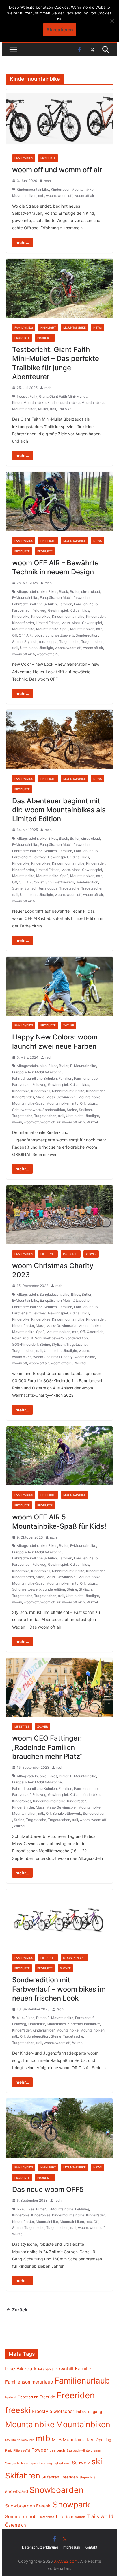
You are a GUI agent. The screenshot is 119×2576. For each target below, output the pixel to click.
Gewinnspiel (58, 610)
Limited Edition (48, 623)
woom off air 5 (24, 654)
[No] (112, 21)
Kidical (75, 610)
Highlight (48, 327)
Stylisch (31, 642)
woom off (65, 196)
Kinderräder (60, 189)
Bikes (53, 592)
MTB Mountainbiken (73, 2440)
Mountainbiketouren (20, 2440)
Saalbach (57, 2450)
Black (64, 592)
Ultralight (46, 648)
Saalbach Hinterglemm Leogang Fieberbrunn (38, 2463)
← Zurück (17, 2310)
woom (51, 196)
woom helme (85, 1357)
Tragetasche (69, 642)
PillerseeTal (22, 2450)
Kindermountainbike (33, 189)
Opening (104, 2440)
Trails (93, 2516)
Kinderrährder (23, 623)
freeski (22, 396)
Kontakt (91, 2547)
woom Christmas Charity (53, 1357)
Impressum (71, 2547)
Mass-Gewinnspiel (87, 623)
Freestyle (42, 2411)
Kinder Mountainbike (29, 403)
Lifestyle (48, 1254)
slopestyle (88, 2477)
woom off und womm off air (57, 170)
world (107, 2516)
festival (11, 2397)
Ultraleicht (28, 648)
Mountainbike (82, 189)
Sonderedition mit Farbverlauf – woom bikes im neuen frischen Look (59, 1989)
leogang (95, 2412)
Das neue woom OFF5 (48, 2189)
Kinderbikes (41, 616)
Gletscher (64, 2411)
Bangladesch (50, 1294)
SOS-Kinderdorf (25, 1344)
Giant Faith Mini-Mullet (68, 396)
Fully (33, 396)
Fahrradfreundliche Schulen (35, 604)
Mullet (43, 409)
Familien (65, 604)
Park (9, 2451)
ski (97, 2461)
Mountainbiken (24, 196)
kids (86, 610)
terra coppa (48, 642)
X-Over (69, 1025)
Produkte (48, 158)
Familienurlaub (86, 604)
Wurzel (92, 1122)
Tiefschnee (46, 2517)
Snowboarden (57, 2490)
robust (39, 635)
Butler (75, 592)
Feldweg (39, 610)
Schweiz (81, 2463)
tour (70, 2517)
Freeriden (76, 2395)
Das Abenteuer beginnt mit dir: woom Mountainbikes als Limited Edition (59, 810)
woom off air (84, 196)
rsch (47, 181)
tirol (60, 2516)
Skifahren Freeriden (60, 2477)
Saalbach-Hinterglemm (84, 2450)
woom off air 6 (48, 654)
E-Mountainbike (25, 598)
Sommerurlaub (21, 2517)
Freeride (47, 2397)
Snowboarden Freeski (28, 2506)
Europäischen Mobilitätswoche (65, 598)
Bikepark (27, 2369)
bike (43, 592)
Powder (40, 2450)
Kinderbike (21, 616)
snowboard (17, 2491)
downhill (64, 2369)
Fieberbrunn (28, 2397)
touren (80, 2517)
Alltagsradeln (27, 592)
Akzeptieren (60, 30)
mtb (41, 196)
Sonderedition (87, 635)
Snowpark (71, 2505)
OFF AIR (25, 635)
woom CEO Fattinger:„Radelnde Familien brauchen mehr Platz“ (47, 1747)
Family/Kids (24, 158)
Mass (66, 623)
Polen (17, 1338)
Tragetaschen (92, 642)
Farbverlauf (21, 610)
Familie (83, 2369)
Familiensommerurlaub (29, 2382)
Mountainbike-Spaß (52, 629)
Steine (17, 642)
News (97, 327)
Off (15, 635)
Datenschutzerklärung (40, 2547)
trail (53, 409)
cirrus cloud (91, 592)
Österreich (95, 1332)
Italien (81, 2412)
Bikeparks (46, 2369)
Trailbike (65, 409)
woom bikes (22, 1357)
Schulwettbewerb (60, 635)
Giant (43, 396)
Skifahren (23, 2476)
